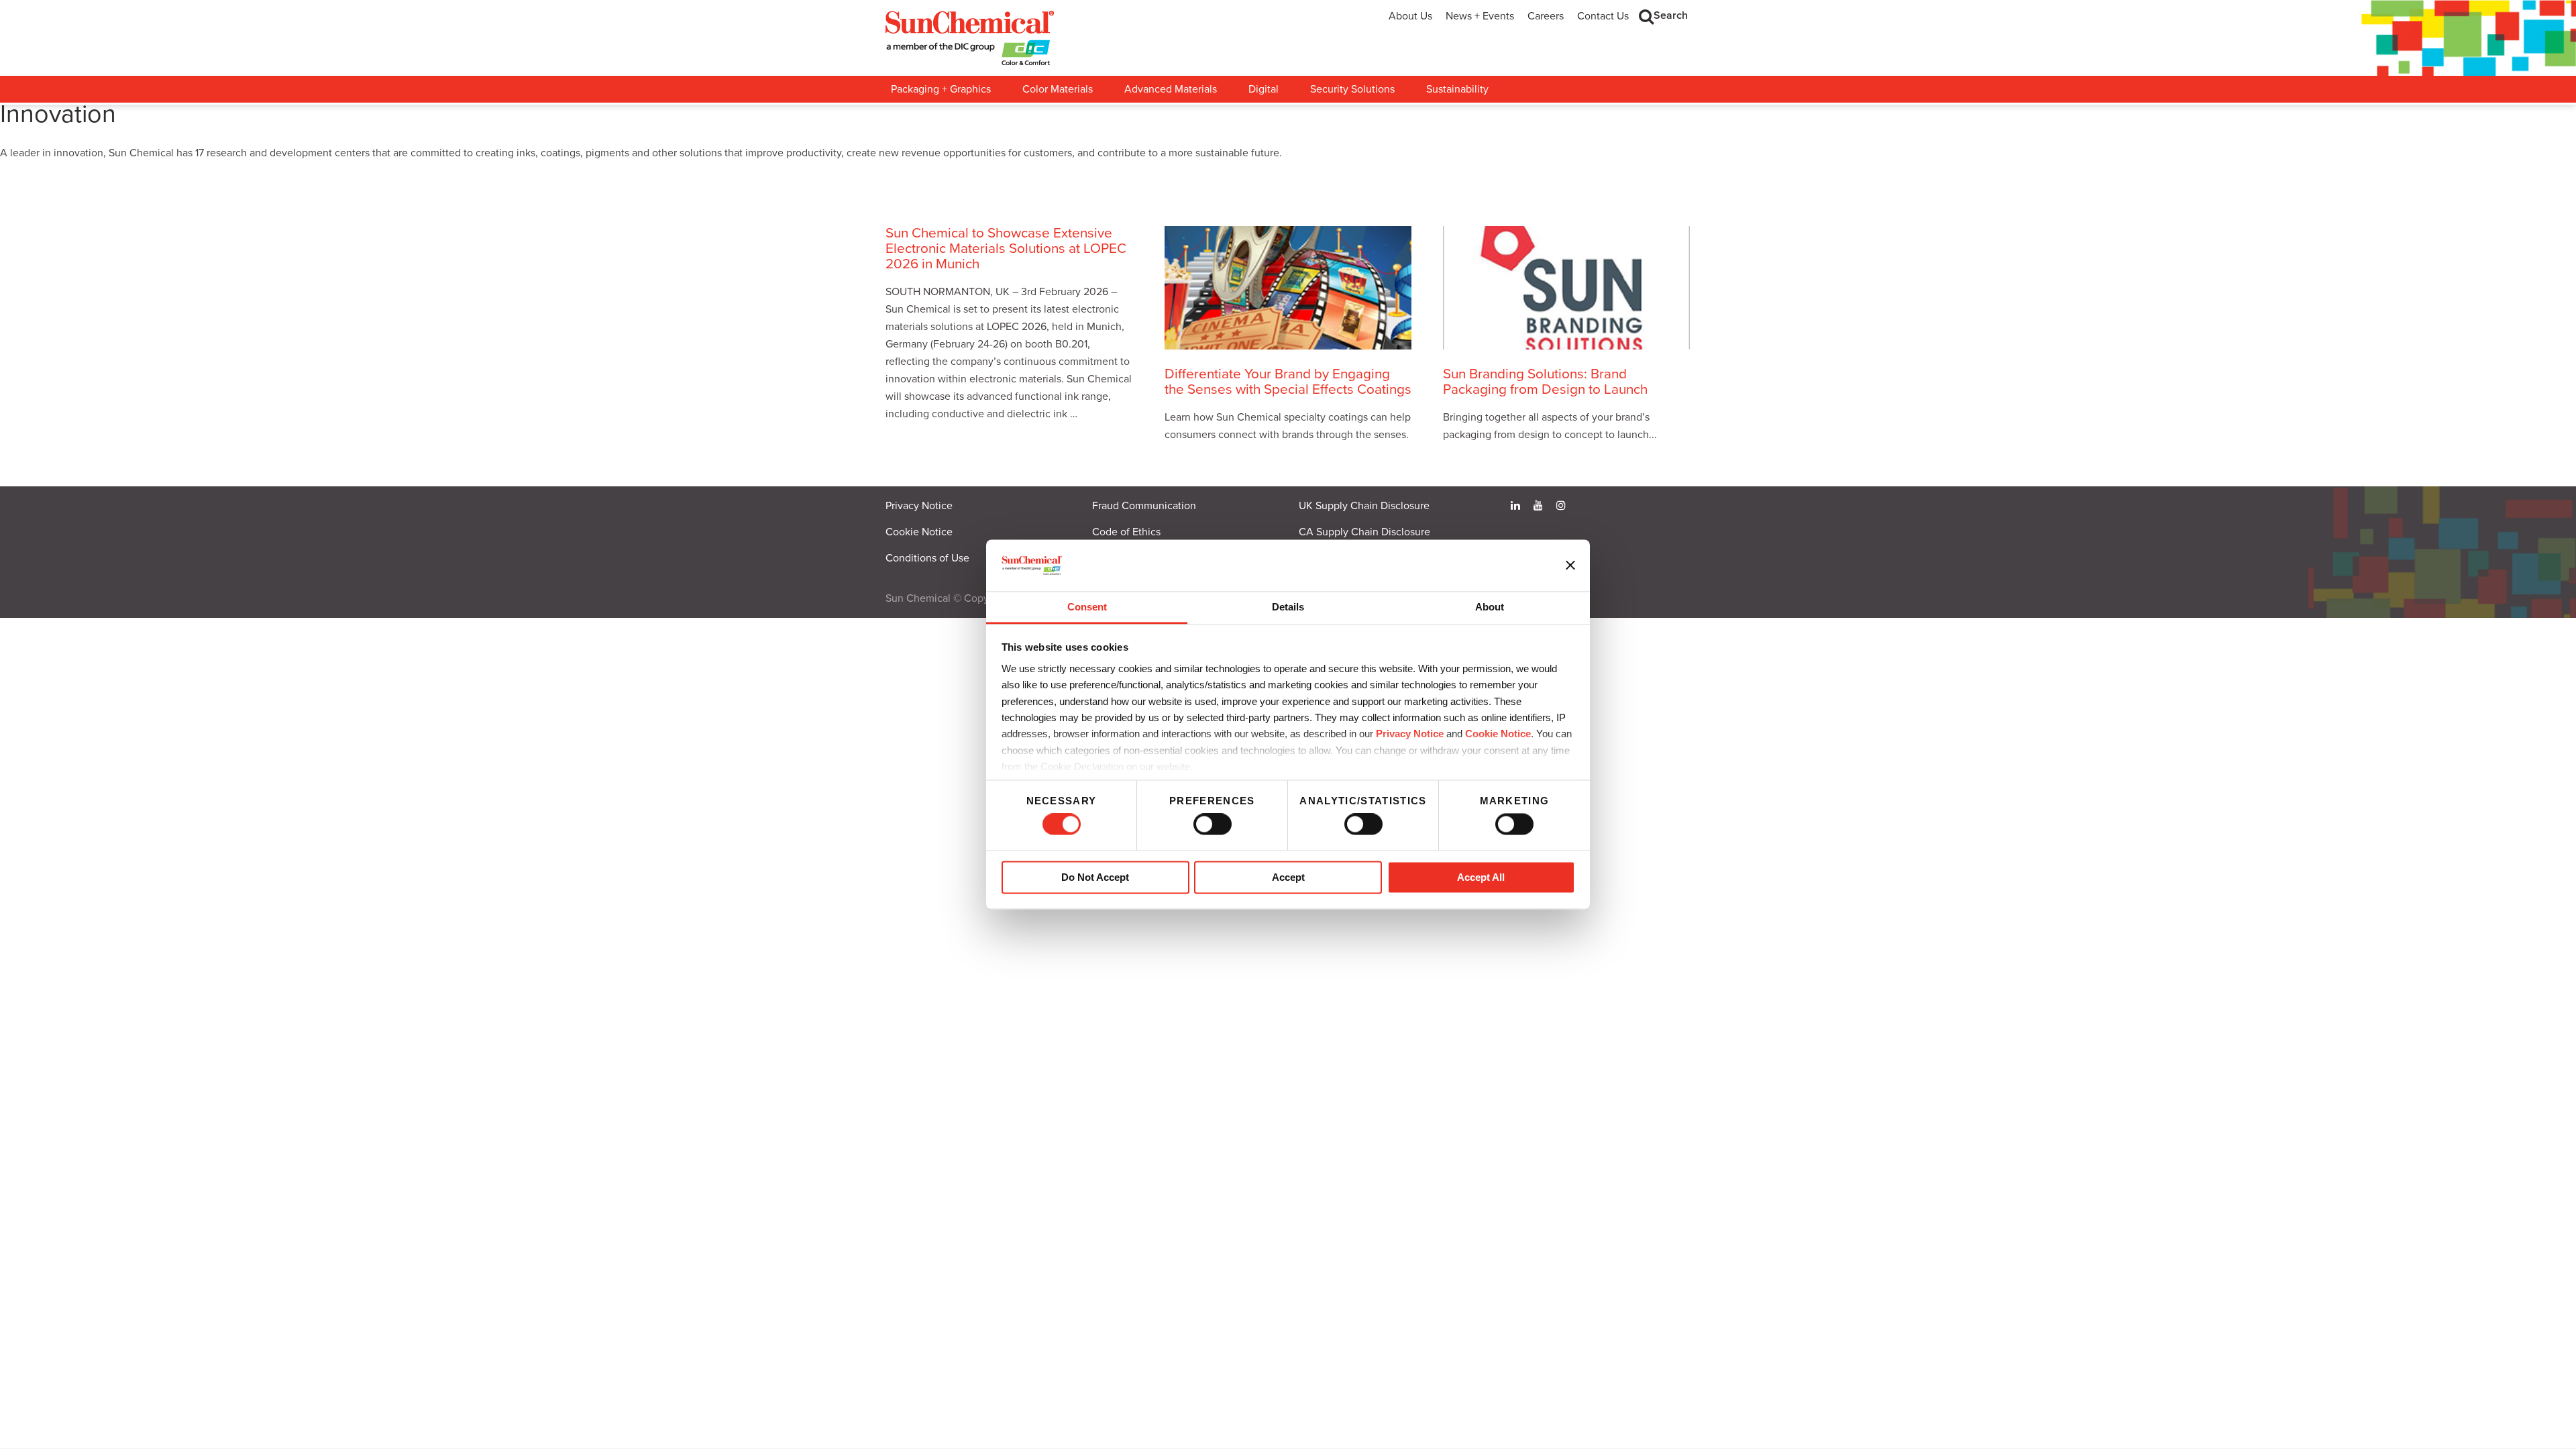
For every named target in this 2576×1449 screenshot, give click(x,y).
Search (1671, 15)
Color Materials (1058, 89)
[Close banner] (1570, 566)
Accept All (1481, 877)
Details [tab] (1288, 607)
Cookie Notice (919, 532)
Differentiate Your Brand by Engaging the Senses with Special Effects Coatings (1288, 382)
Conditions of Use (927, 558)
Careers (1546, 16)
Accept (1288, 877)
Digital (1264, 89)
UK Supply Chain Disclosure (1364, 506)
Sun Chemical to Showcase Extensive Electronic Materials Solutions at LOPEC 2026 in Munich (1006, 249)
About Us (1410, 16)
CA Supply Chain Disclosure (1364, 532)
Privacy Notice (1410, 734)
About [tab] (1490, 607)
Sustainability (1457, 89)
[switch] (1213, 824)
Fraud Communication (1144, 506)
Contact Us (1603, 16)
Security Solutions (1352, 89)
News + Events (1480, 16)
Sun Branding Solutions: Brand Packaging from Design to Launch (1545, 382)
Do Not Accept (1095, 877)
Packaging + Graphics (941, 89)
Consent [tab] (1087, 607)
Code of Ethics (1126, 532)
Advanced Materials (1171, 89)
